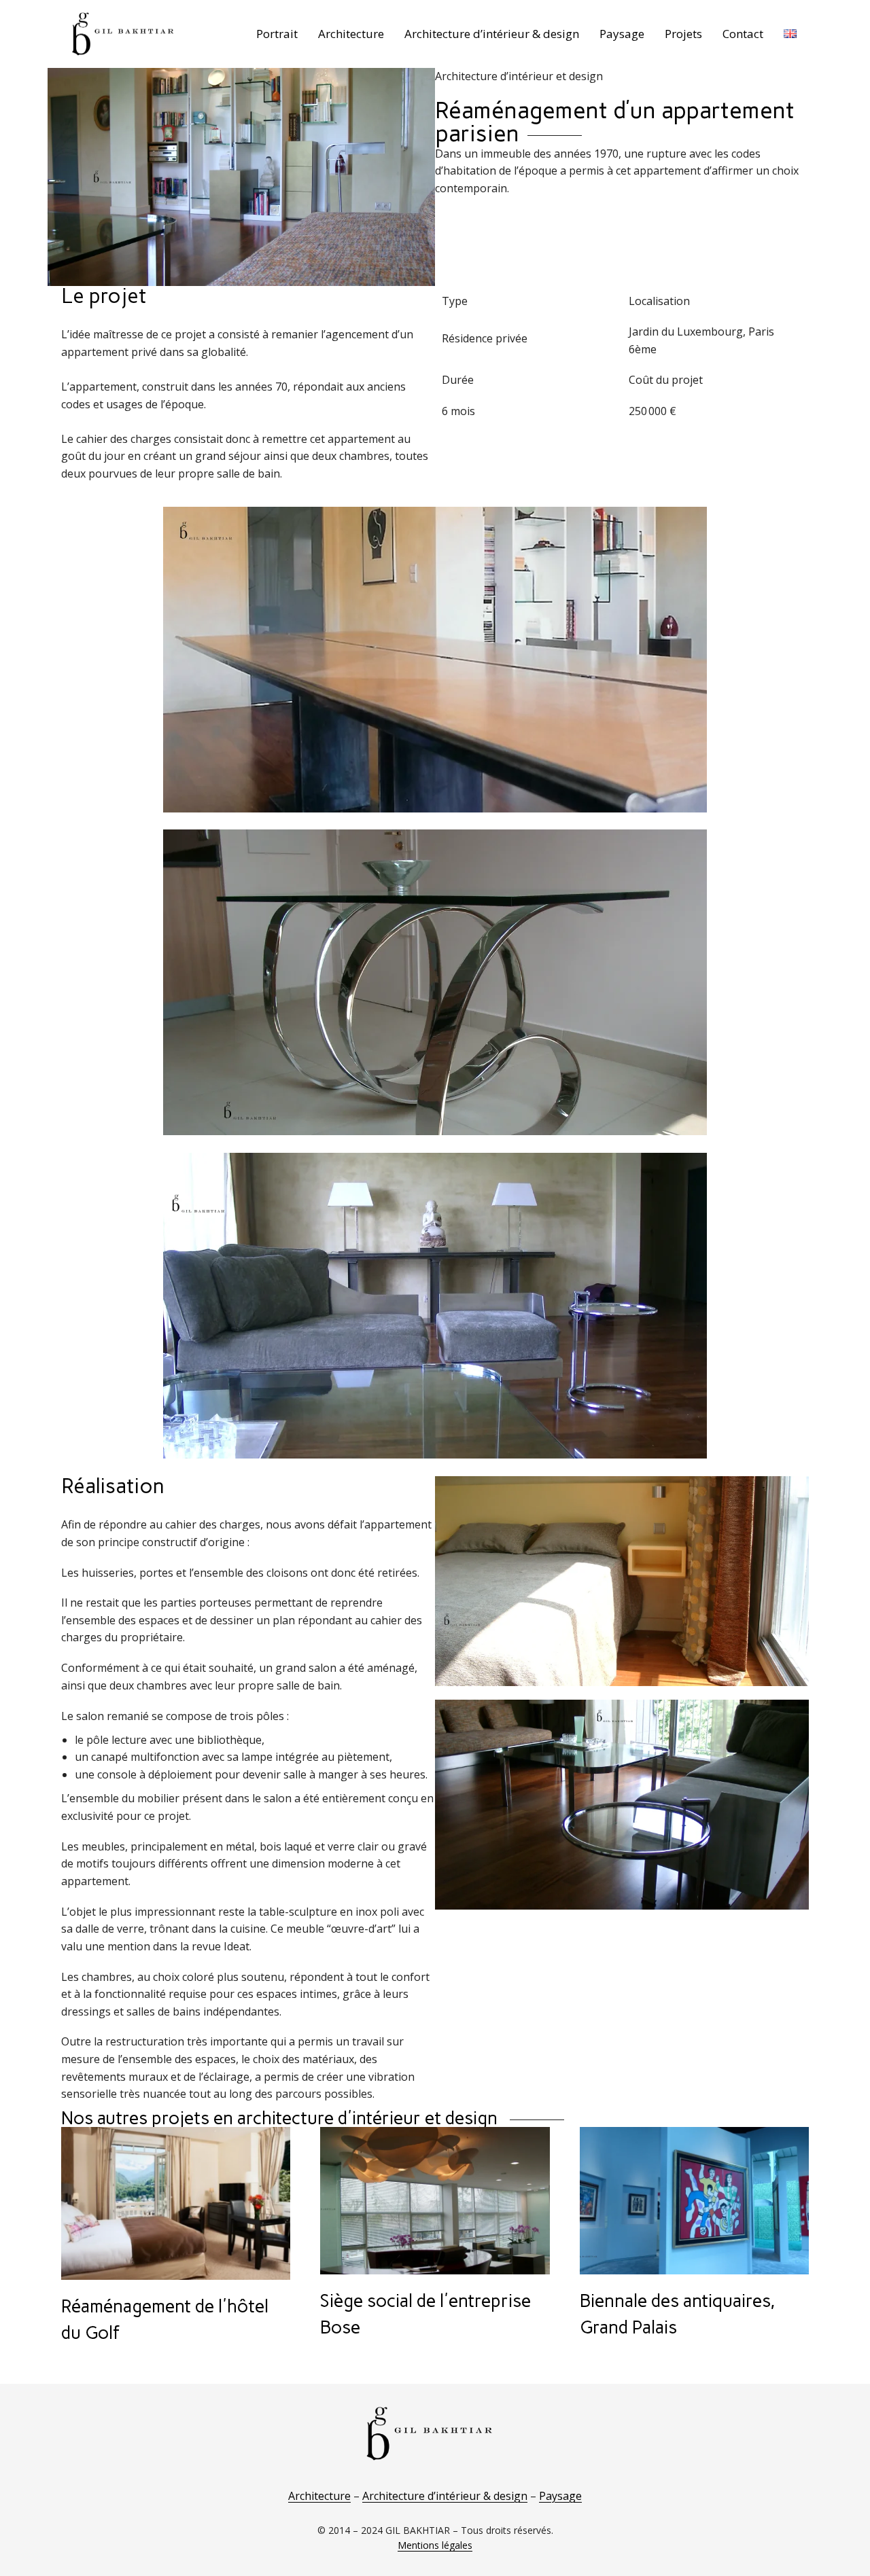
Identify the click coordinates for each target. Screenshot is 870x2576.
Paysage (622, 34)
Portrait (277, 34)
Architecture (351, 34)
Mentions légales (435, 2545)
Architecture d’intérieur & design (492, 34)
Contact (743, 34)
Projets (683, 34)
